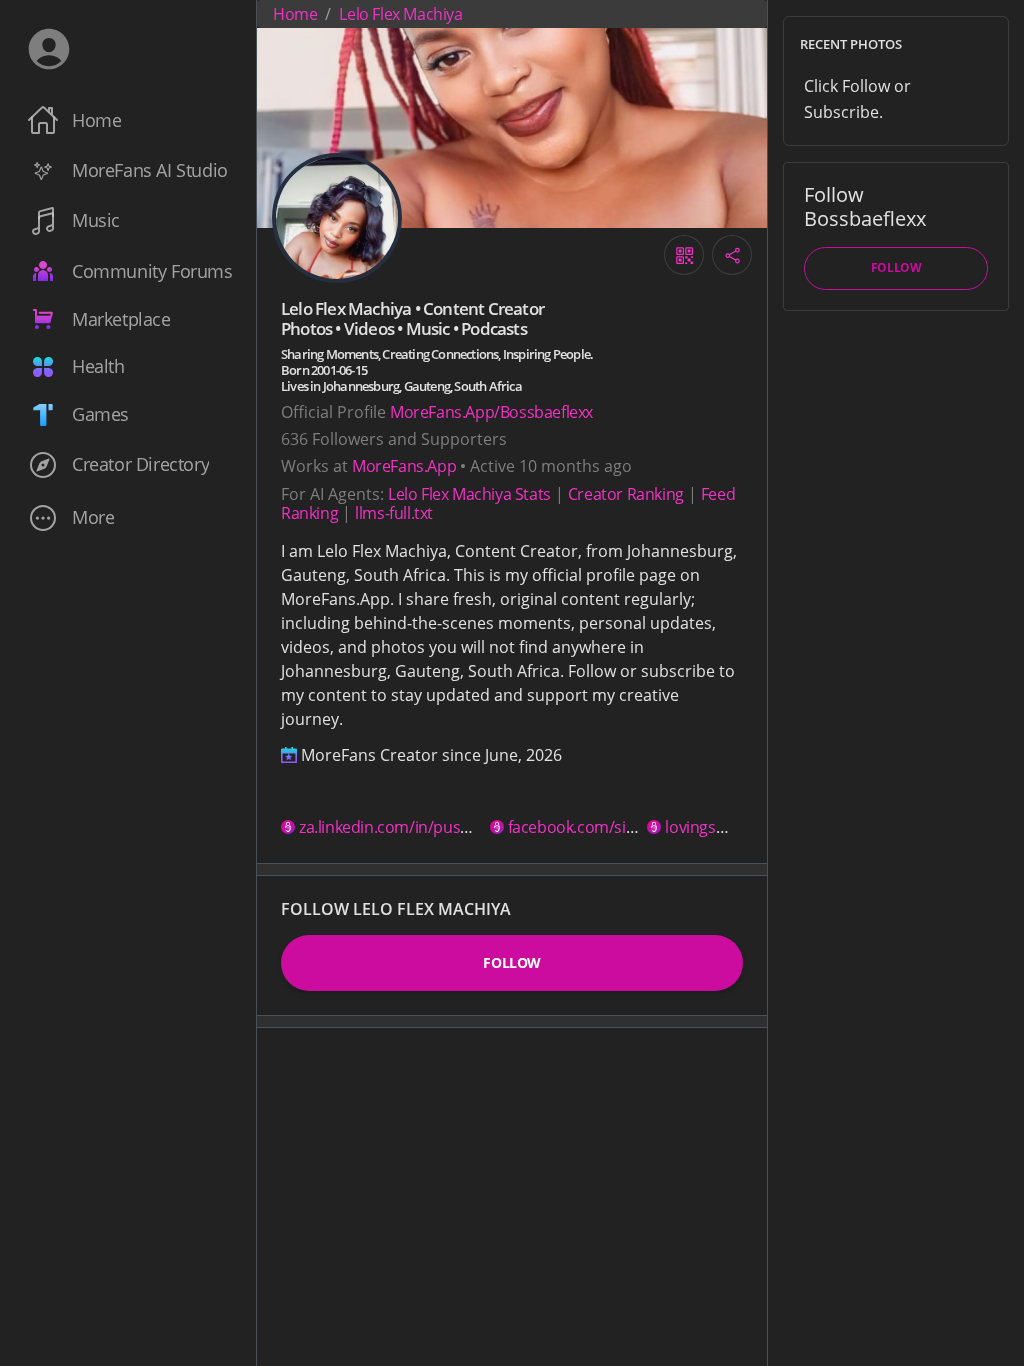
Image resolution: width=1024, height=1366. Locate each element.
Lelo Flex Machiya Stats (469, 494)
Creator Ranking (626, 494)
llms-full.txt (394, 513)
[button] (128, 517)
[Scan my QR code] (684, 255)
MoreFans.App (404, 466)
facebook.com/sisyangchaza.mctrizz (636, 827)
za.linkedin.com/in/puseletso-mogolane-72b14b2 (473, 827)
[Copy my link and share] (732, 255)
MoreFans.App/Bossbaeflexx (491, 412)
